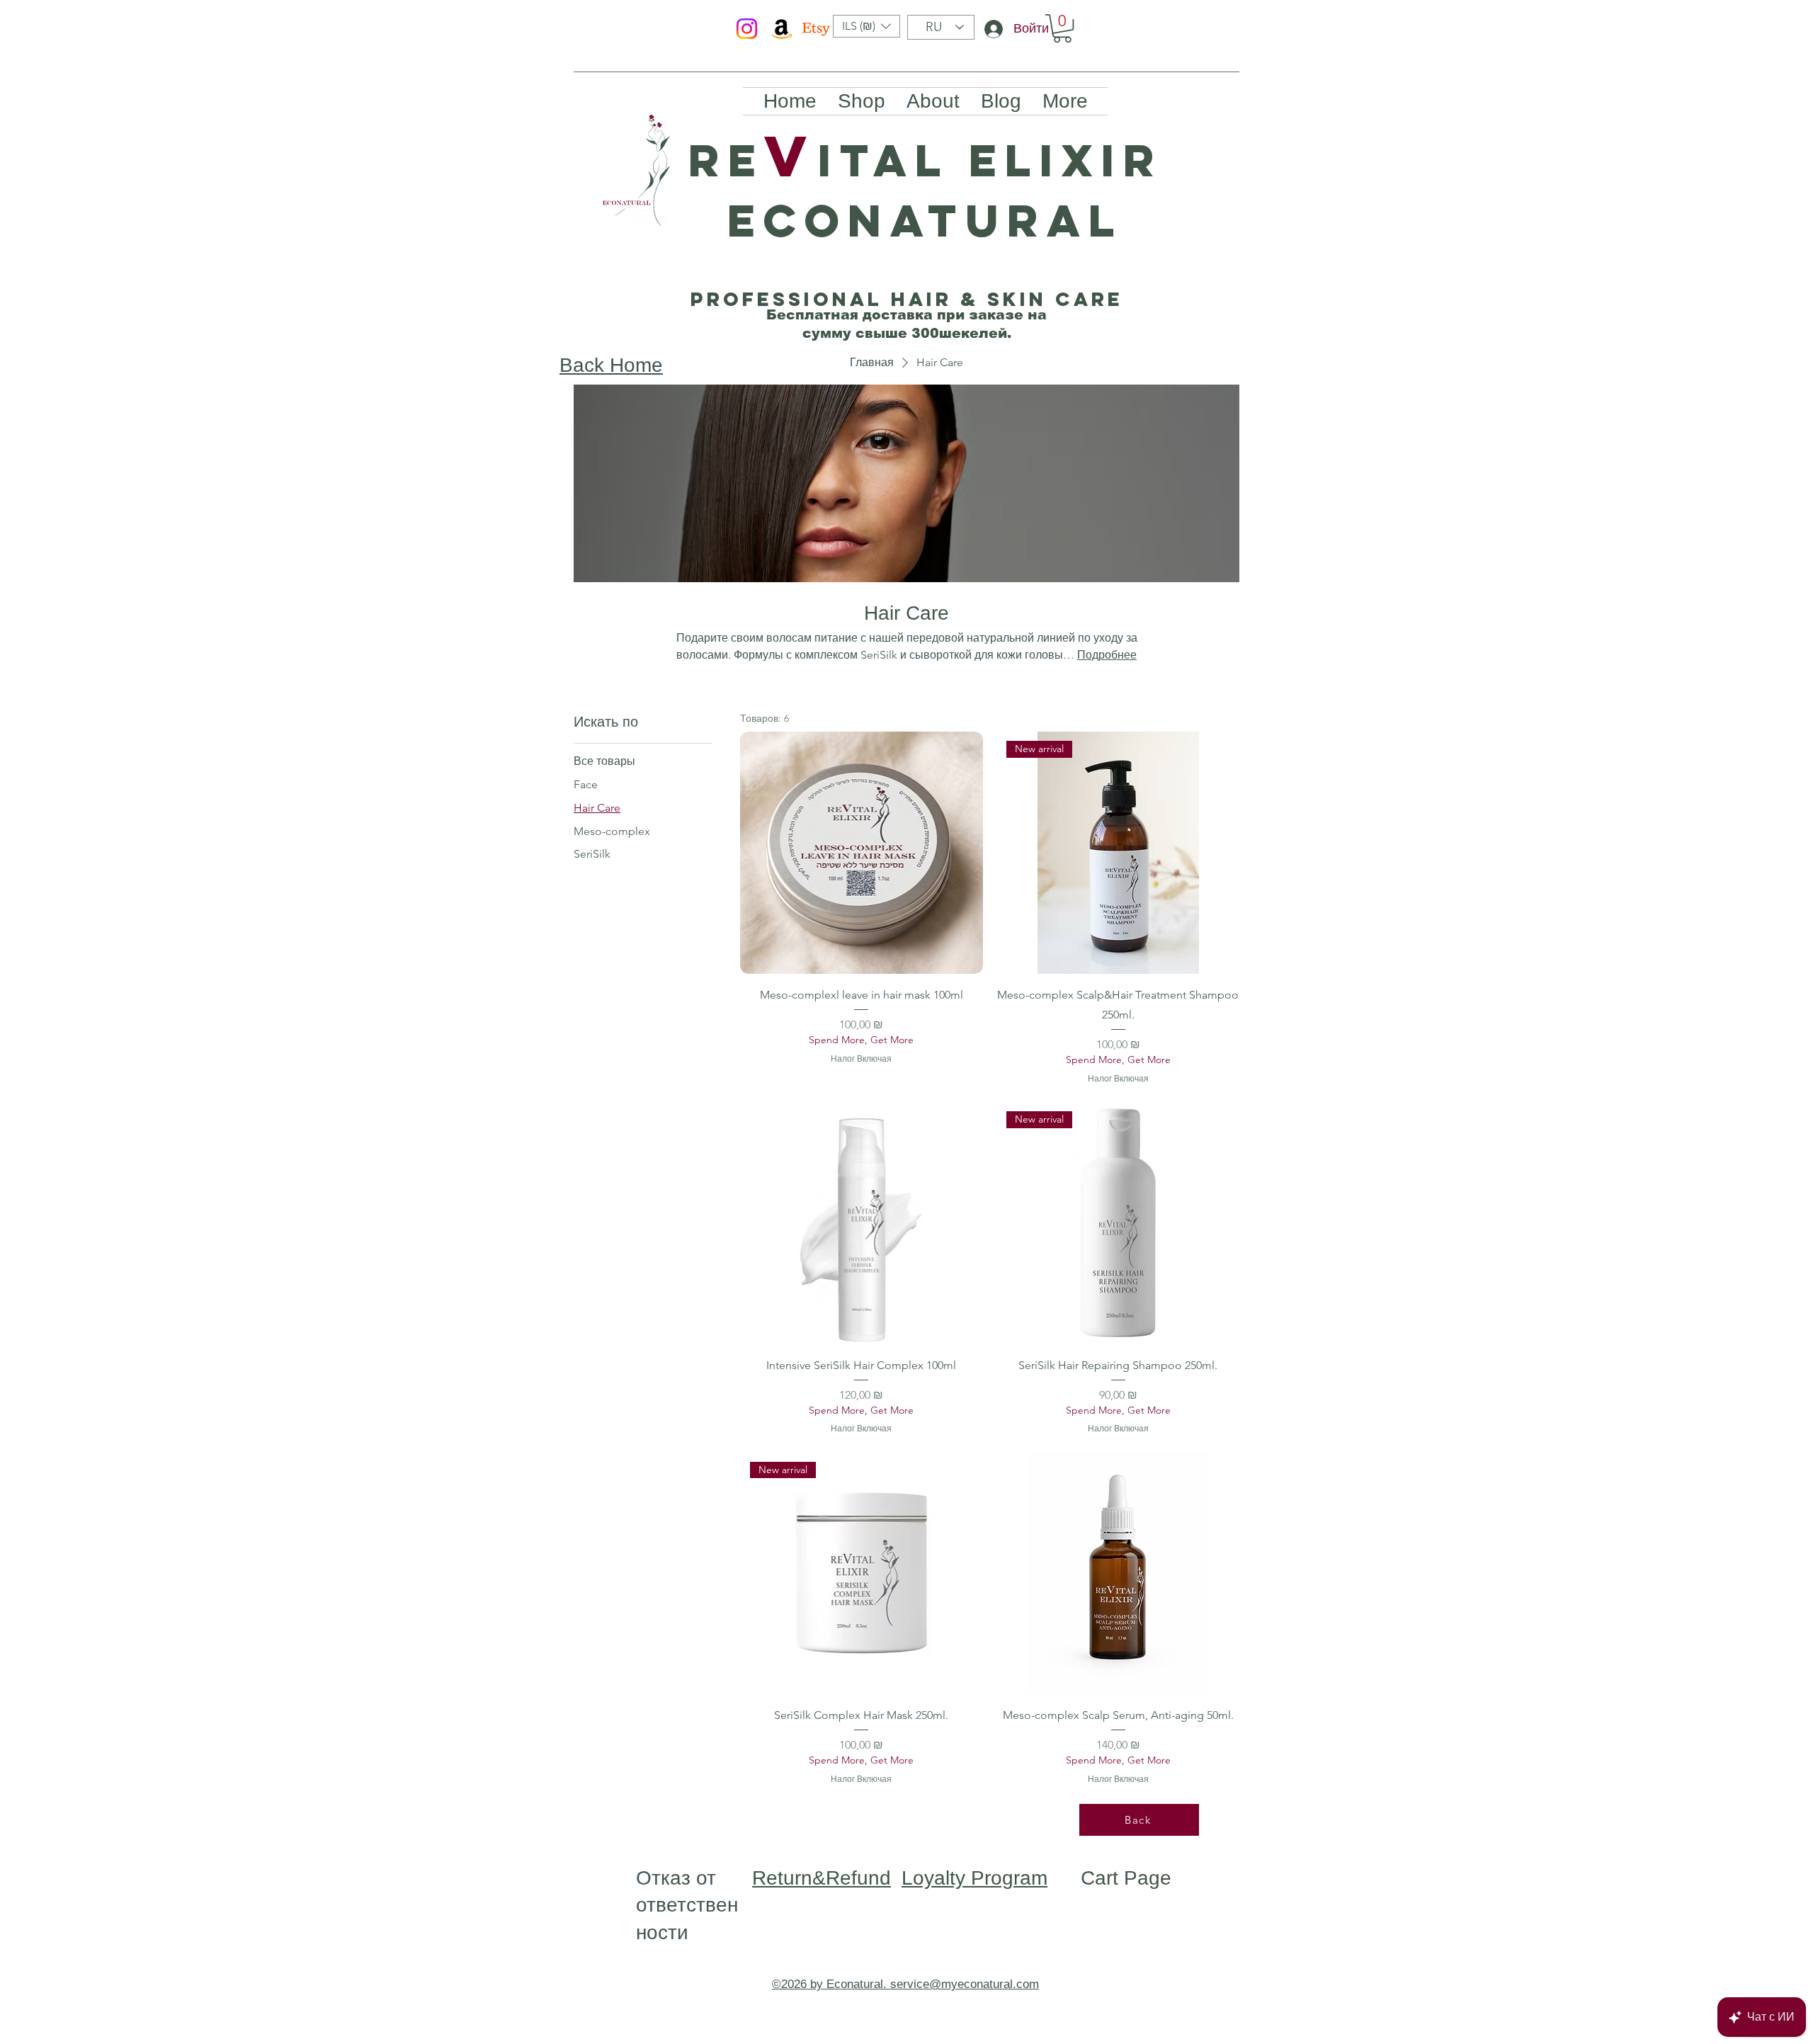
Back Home (611, 365)
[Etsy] (816, 29)
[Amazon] (782, 29)
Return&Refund (822, 1878)
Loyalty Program (974, 1878)
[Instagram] (747, 29)
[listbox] (866, 26)
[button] (866, 26)
